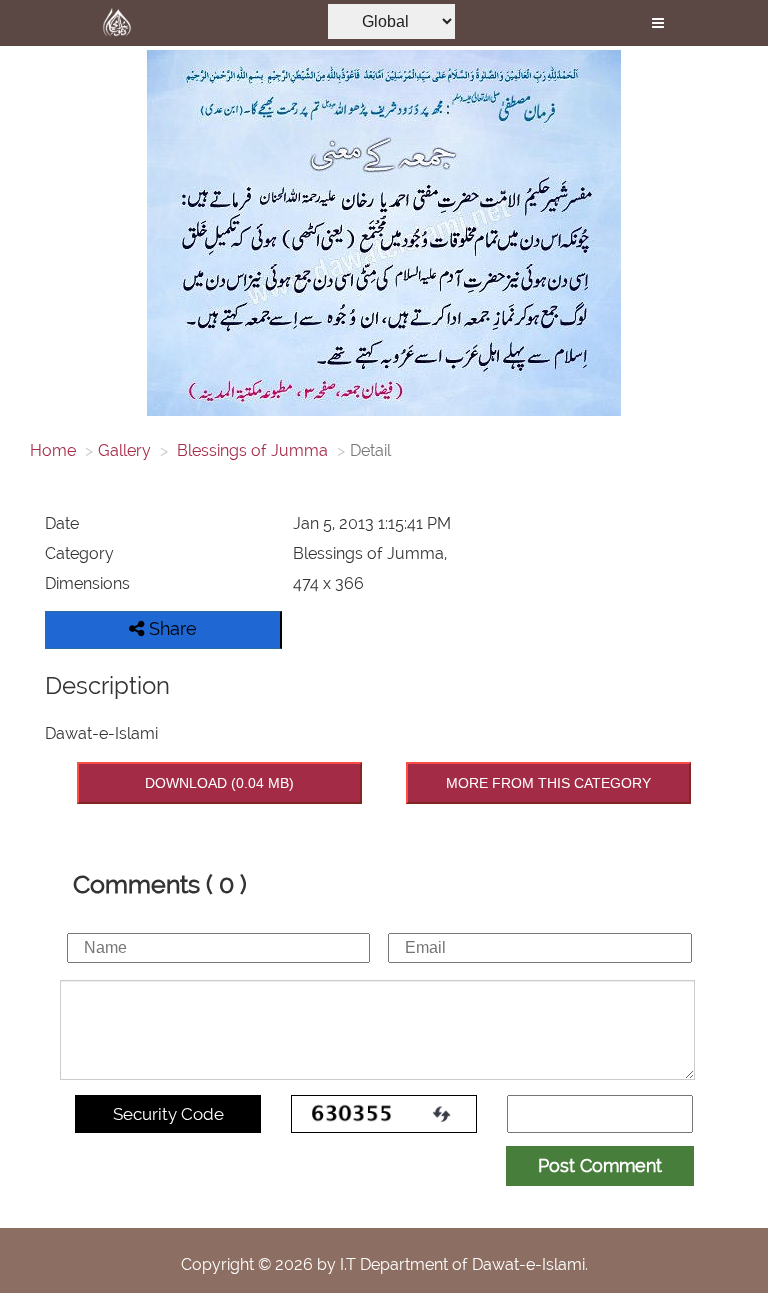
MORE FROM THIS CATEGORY (548, 783)
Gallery (124, 450)
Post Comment (600, 1165)
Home (53, 450)
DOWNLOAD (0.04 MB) (219, 783)
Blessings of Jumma (250, 450)
